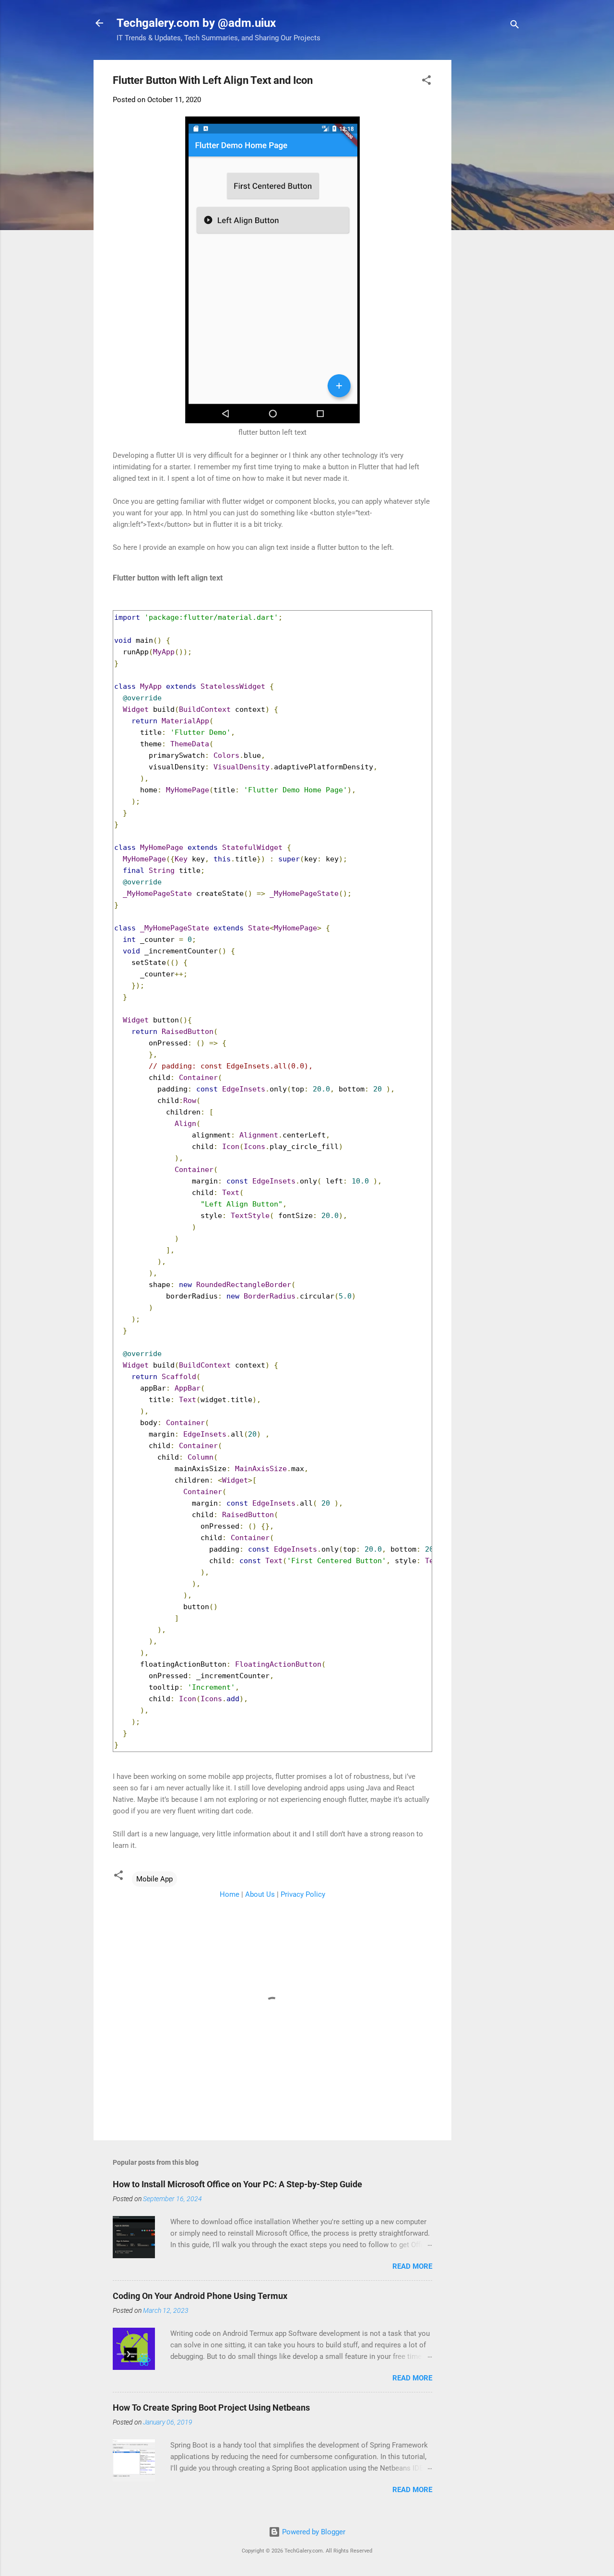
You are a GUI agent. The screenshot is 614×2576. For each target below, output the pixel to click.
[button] (426, 82)
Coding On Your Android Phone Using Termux (200, 2296)
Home (230, 1894)
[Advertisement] (537, 120)
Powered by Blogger (313, 2532)
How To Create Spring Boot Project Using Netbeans (211, 2408)
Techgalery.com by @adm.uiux (196, 23)
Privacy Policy (303, 1894)
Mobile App (154, 1879)
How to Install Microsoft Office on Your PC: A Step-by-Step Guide (237, 2184)
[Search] (515, 26)
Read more (412, 2266)
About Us (260, 1894)
